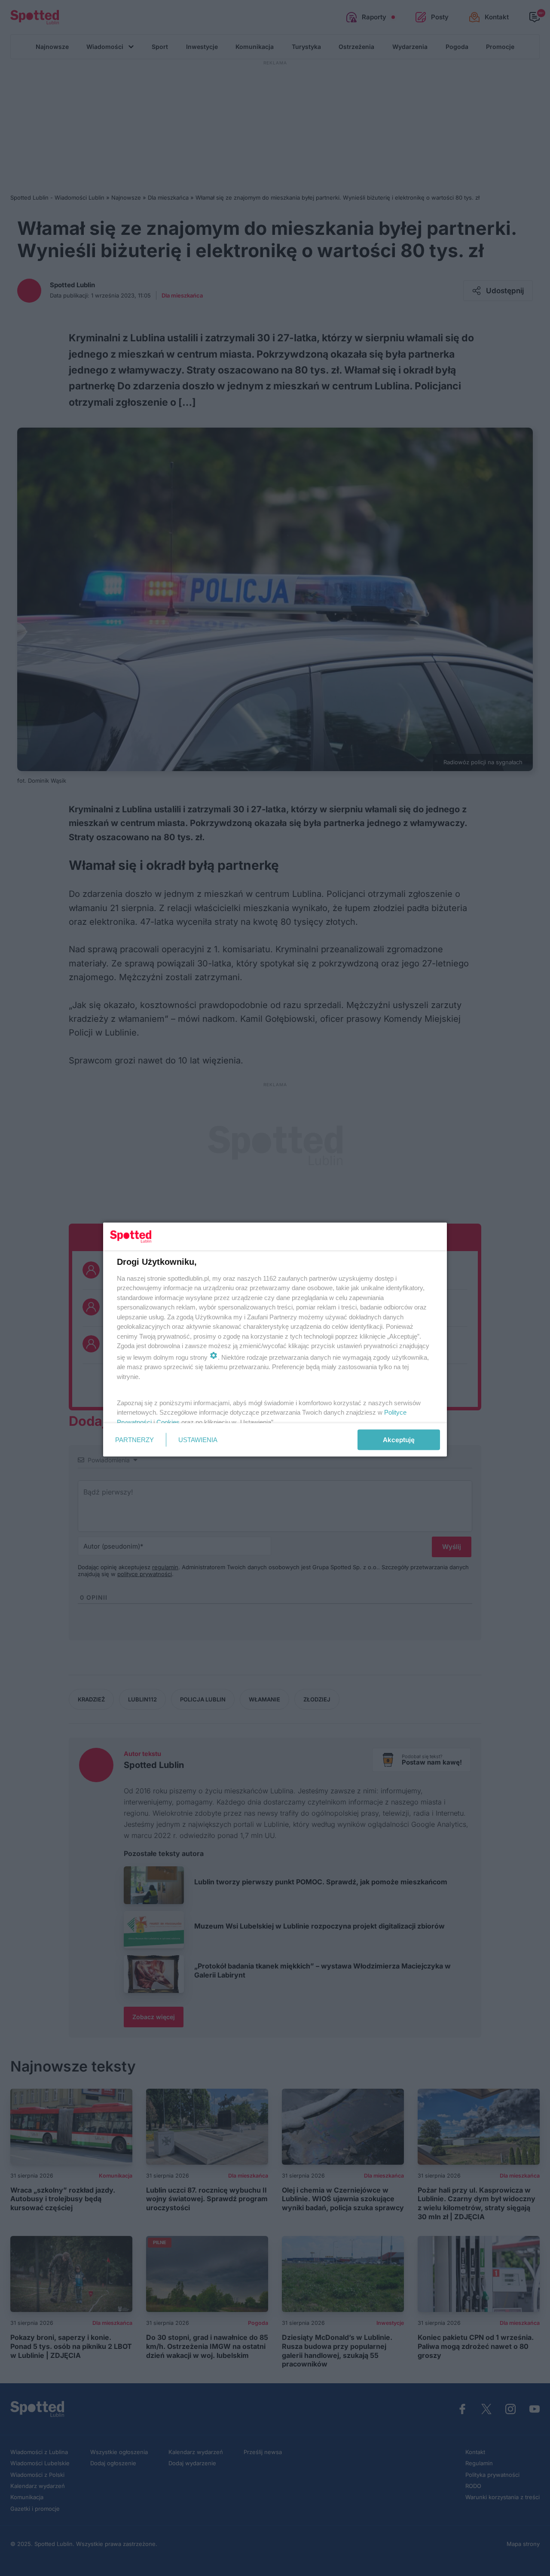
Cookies (168, 1422)
